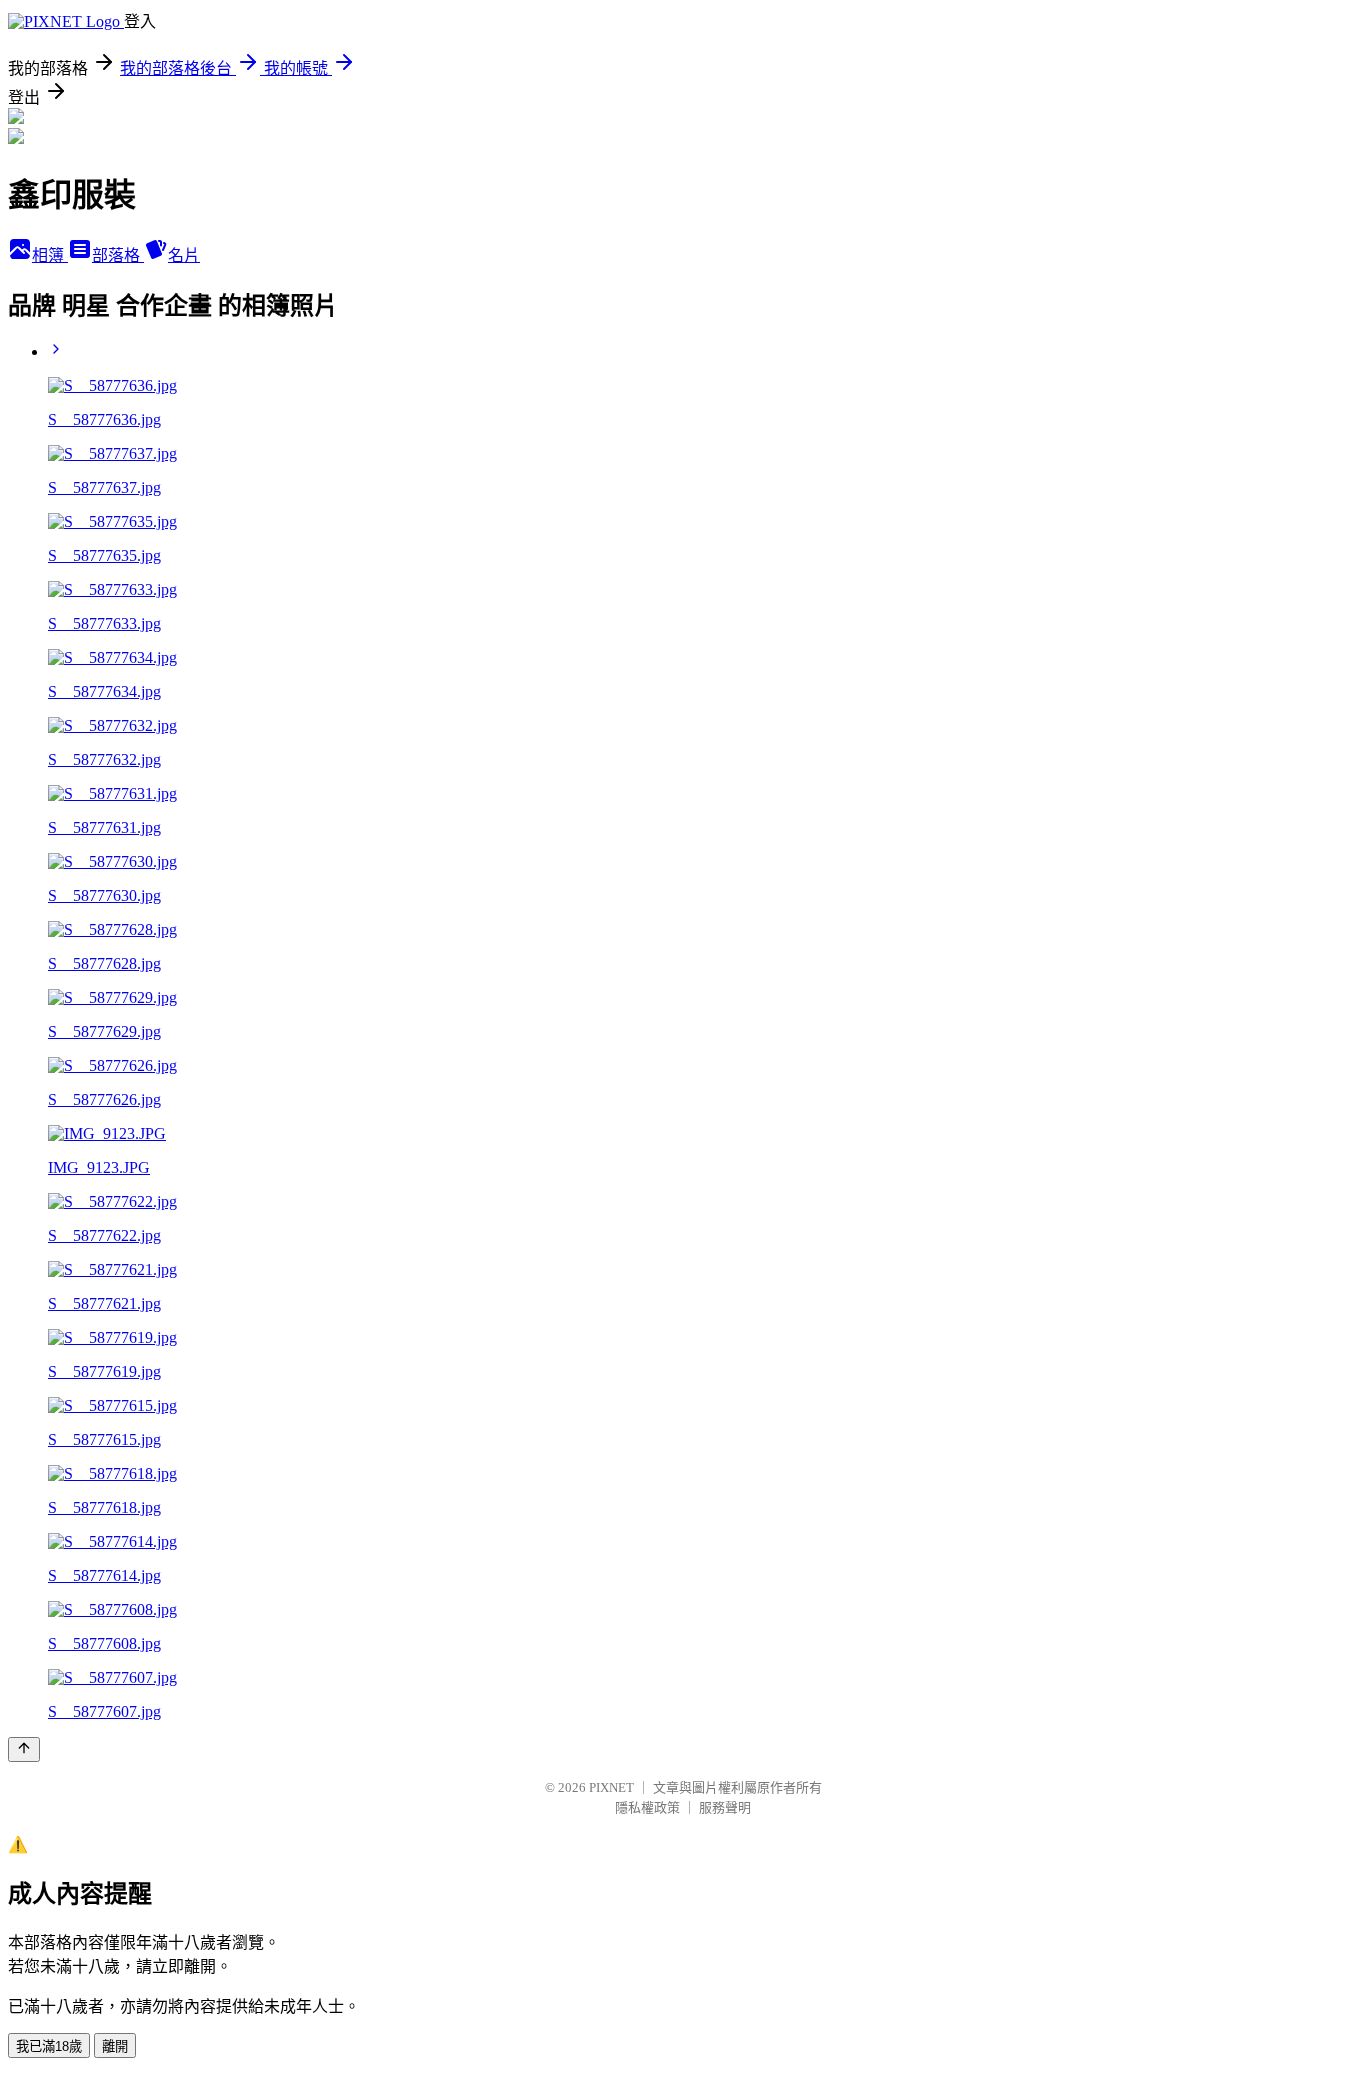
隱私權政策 (647, 1807)
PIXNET (611, 1787)
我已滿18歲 (49, 2046)
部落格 (118, 255)
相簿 (50, 255)
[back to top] (24, 1749)
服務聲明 (725, 1807)
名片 (184, 255)
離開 (115, 2046)
